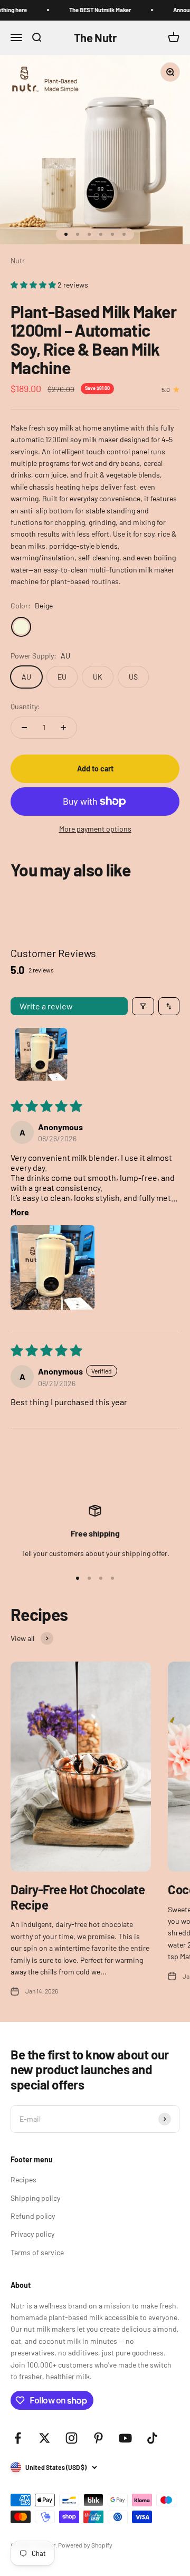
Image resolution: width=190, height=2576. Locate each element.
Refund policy (33, 2216)
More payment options (95, 829)
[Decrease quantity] (24, 728)
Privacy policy (32, 2234)
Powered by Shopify (85, 2545)
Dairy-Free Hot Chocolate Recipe (78, 1897)
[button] (34, 285)
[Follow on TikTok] (152, 2438)
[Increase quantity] (63, 728)
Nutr (18, 260)
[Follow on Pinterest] (98, 2438)
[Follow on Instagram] (72, 2438)
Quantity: (25, 706)
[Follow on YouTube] (125, 2438)
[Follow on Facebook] (18, 2438)
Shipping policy (35, 2198)
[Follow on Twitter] (45, 2438)
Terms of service (37, 2252)
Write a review (46, 1006)
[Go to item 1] (41, 1054)
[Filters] (143, 1006)
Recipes (23, 2179)
